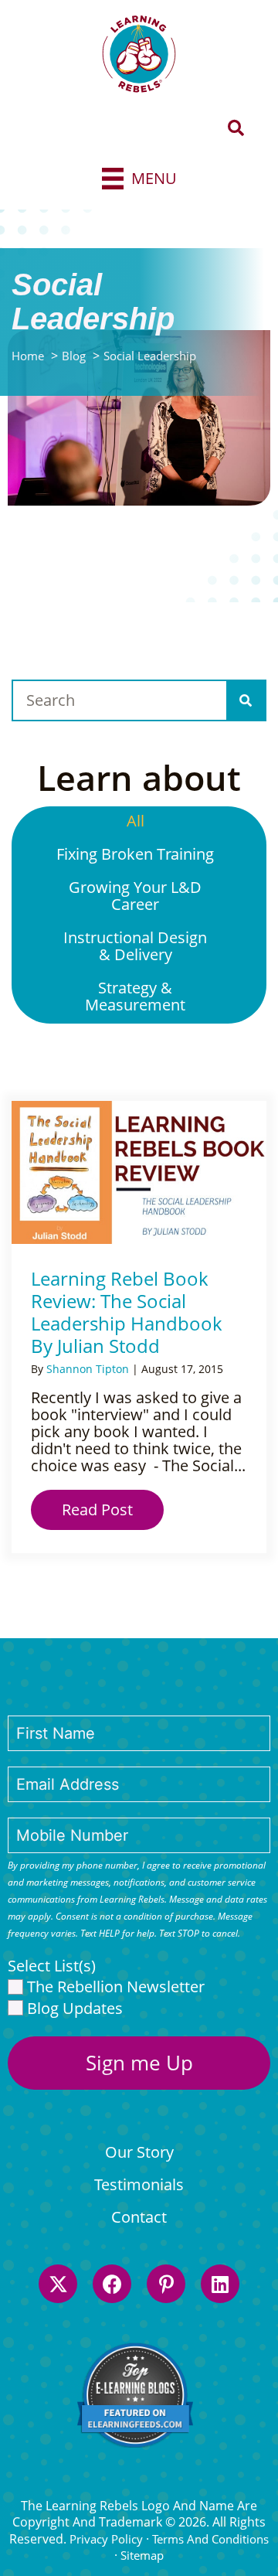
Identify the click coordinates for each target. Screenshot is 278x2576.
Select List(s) (52, 1966)
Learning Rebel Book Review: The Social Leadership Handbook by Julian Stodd (127, 1312)
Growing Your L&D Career (135, 896)
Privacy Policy (106, 2539)
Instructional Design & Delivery (135, 946)
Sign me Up (139, 2063)
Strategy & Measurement (135, 996)
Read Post (113, 1509)
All (136, 821)
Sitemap (142, 2555)
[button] (236, 129)
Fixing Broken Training (135, 854)
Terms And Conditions (210, 2539)
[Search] (246, 700)
